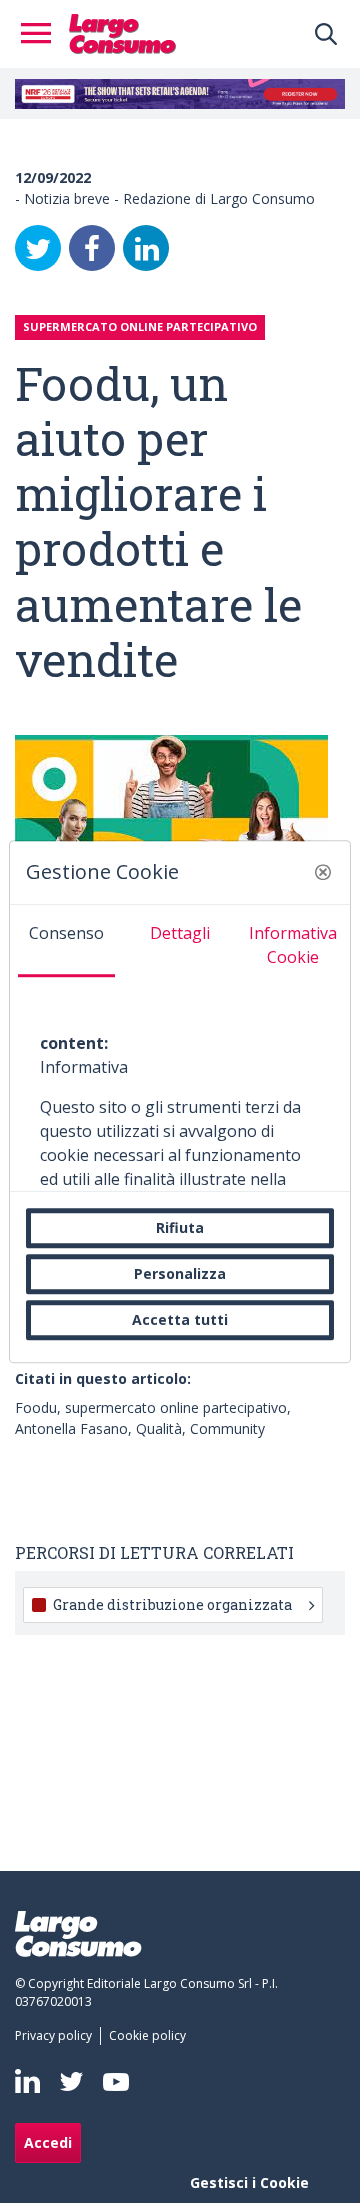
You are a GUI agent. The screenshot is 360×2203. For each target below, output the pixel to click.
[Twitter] (38, 248)
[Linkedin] (27, 2081)
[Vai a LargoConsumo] (122, 32)
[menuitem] (57, 2036)
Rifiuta (180, 1227)
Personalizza (180, 1273)
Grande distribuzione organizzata (172, 1604)
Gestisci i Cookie (249, 2182)
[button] (323, 872)
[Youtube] (116, 2081)
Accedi (48, 2142)
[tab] (66, 941)
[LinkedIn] (146, 248)
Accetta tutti (180, 1319)
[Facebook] (92, 248)
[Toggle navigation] (42, 34)
